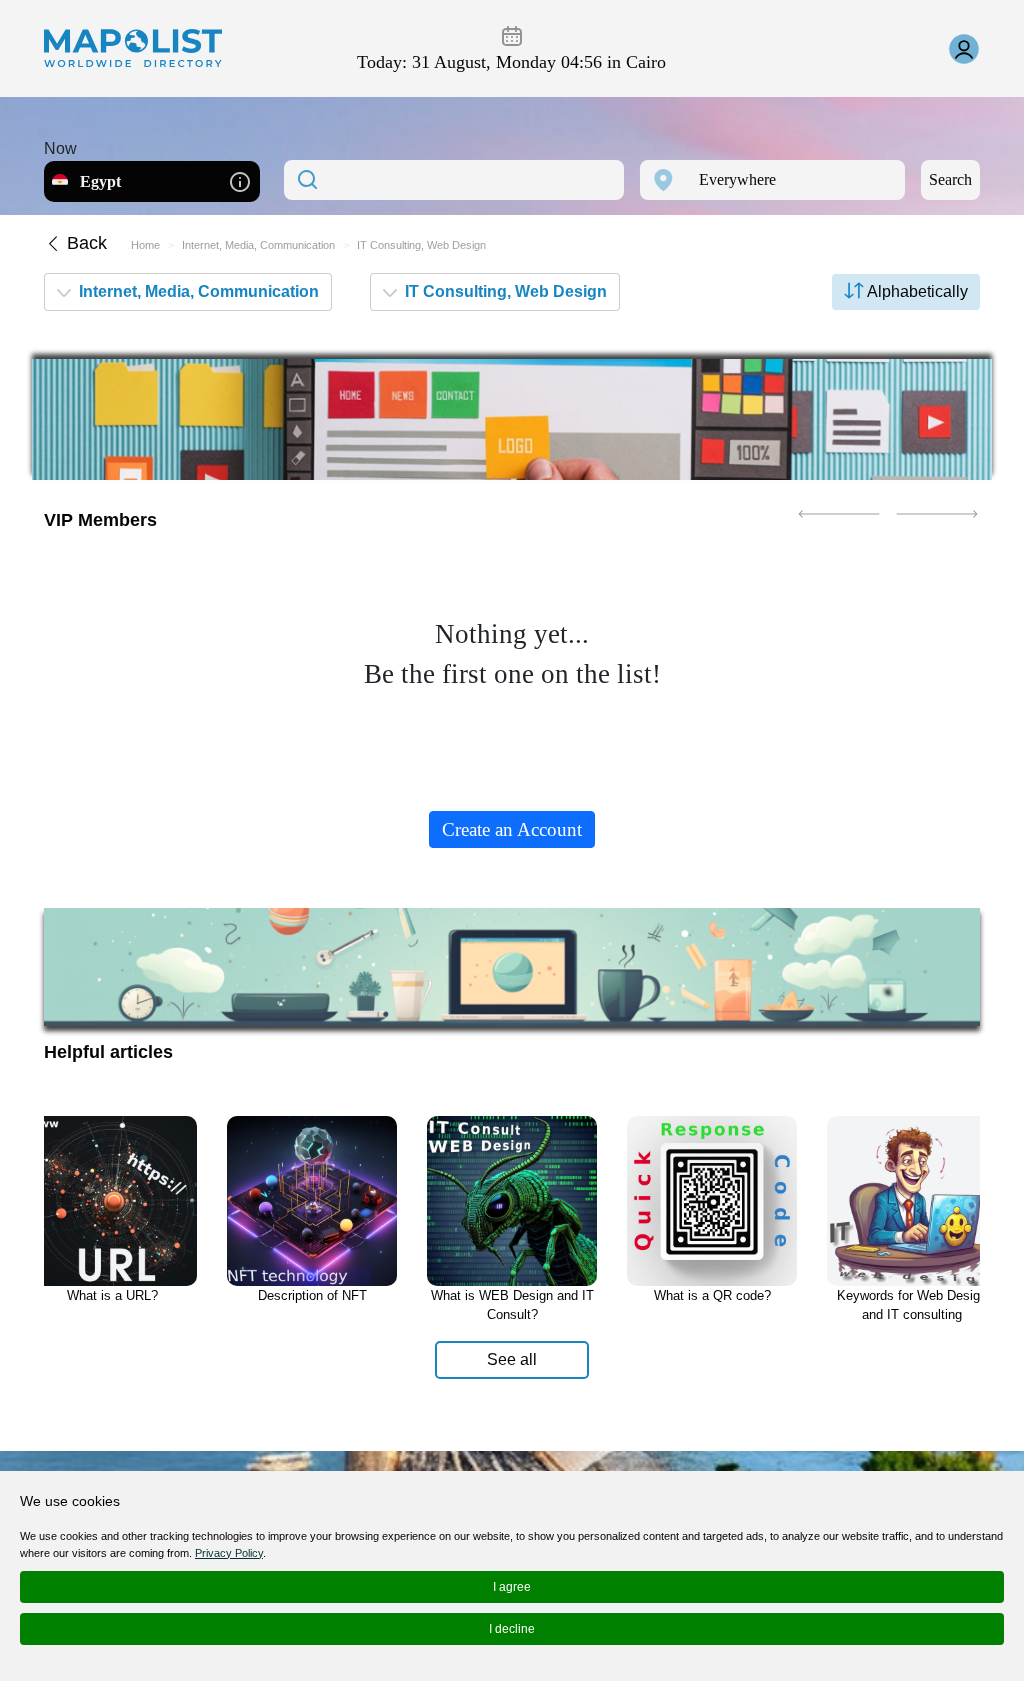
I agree (512, 1587)
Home (145, 245)
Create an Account (512, 829)
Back (84, 243)
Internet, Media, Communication (258, 245)
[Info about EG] (240, 180)
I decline (512, 1629)
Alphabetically (916, 291)
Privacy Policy (229, 1553)
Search (950, 179)
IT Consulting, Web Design (504, 291)
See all (512, 1359)
